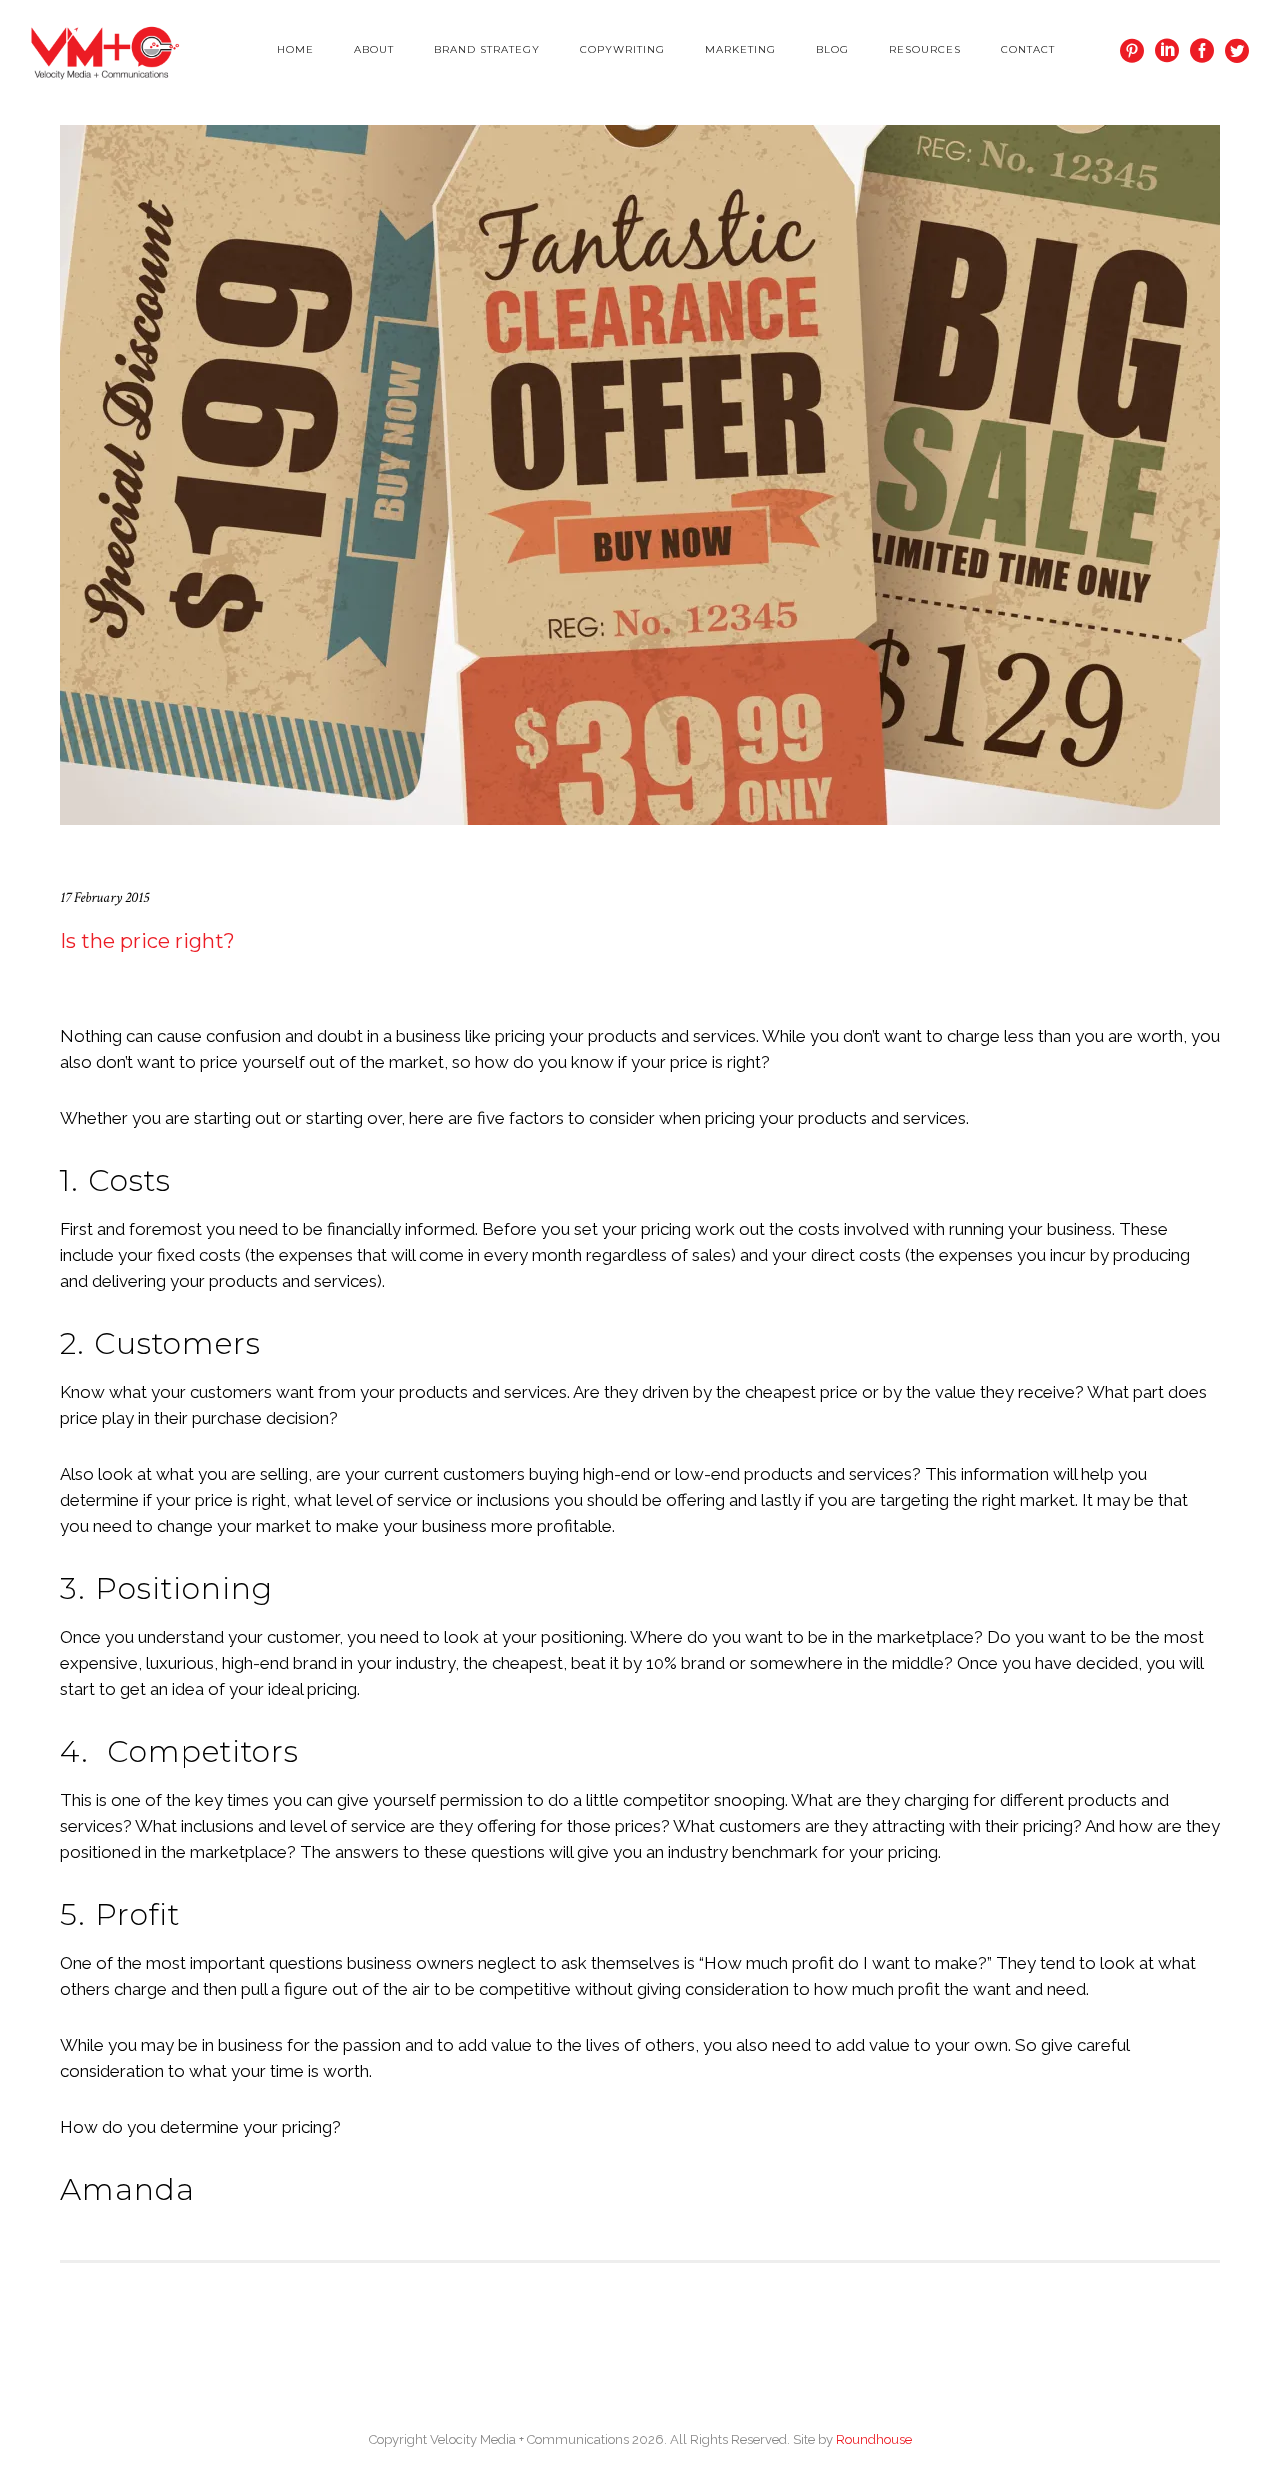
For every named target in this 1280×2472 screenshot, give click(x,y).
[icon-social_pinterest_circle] (1137, 51)
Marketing (740, 49)
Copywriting (622, 49)
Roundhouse (874, 2439)
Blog (832, 49)
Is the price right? (147, 941)
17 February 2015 (104, 897)
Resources (925, 49)
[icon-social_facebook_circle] (1207, 51)
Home (295, 49)
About (374, 49)
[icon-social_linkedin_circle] (1172, 51)
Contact (1028, 49)
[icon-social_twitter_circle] (1237, 51)
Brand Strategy (487, 49)
